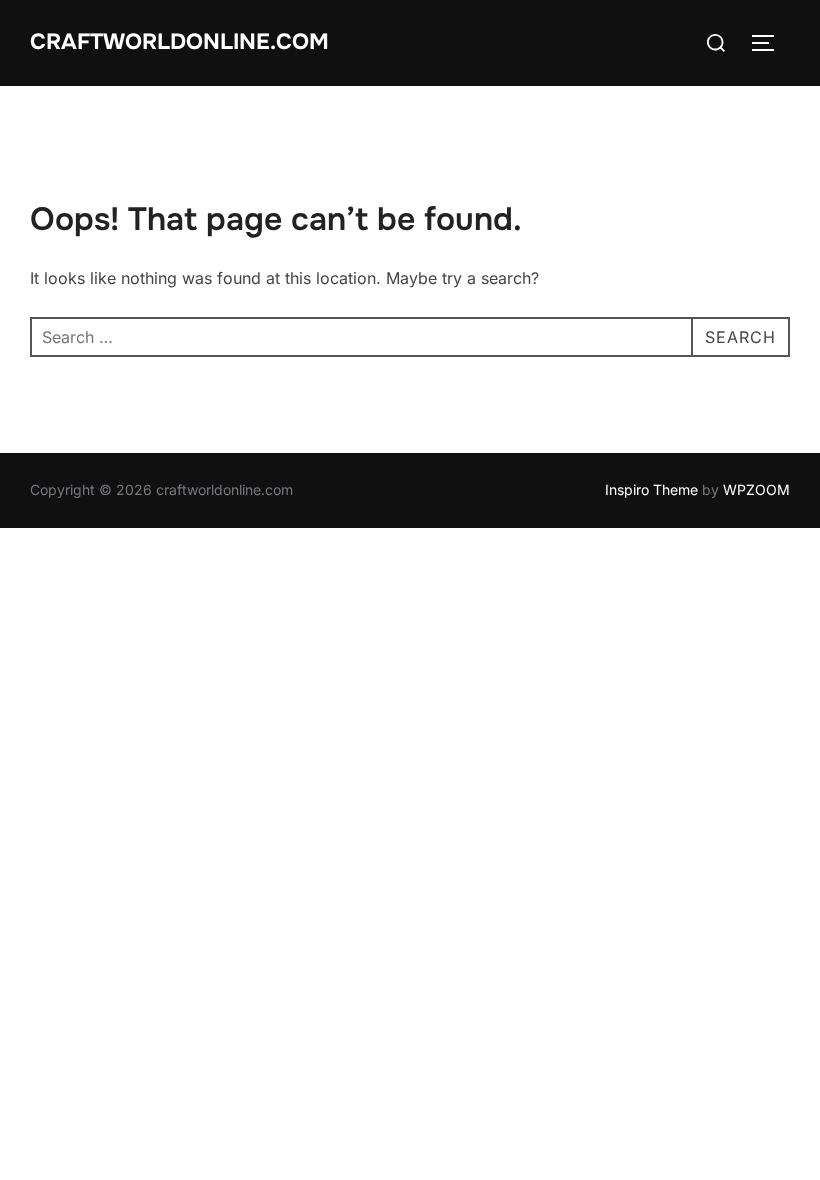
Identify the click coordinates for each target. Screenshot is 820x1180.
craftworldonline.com (179, 42)
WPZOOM (756, 489)
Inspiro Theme (651, 489)
